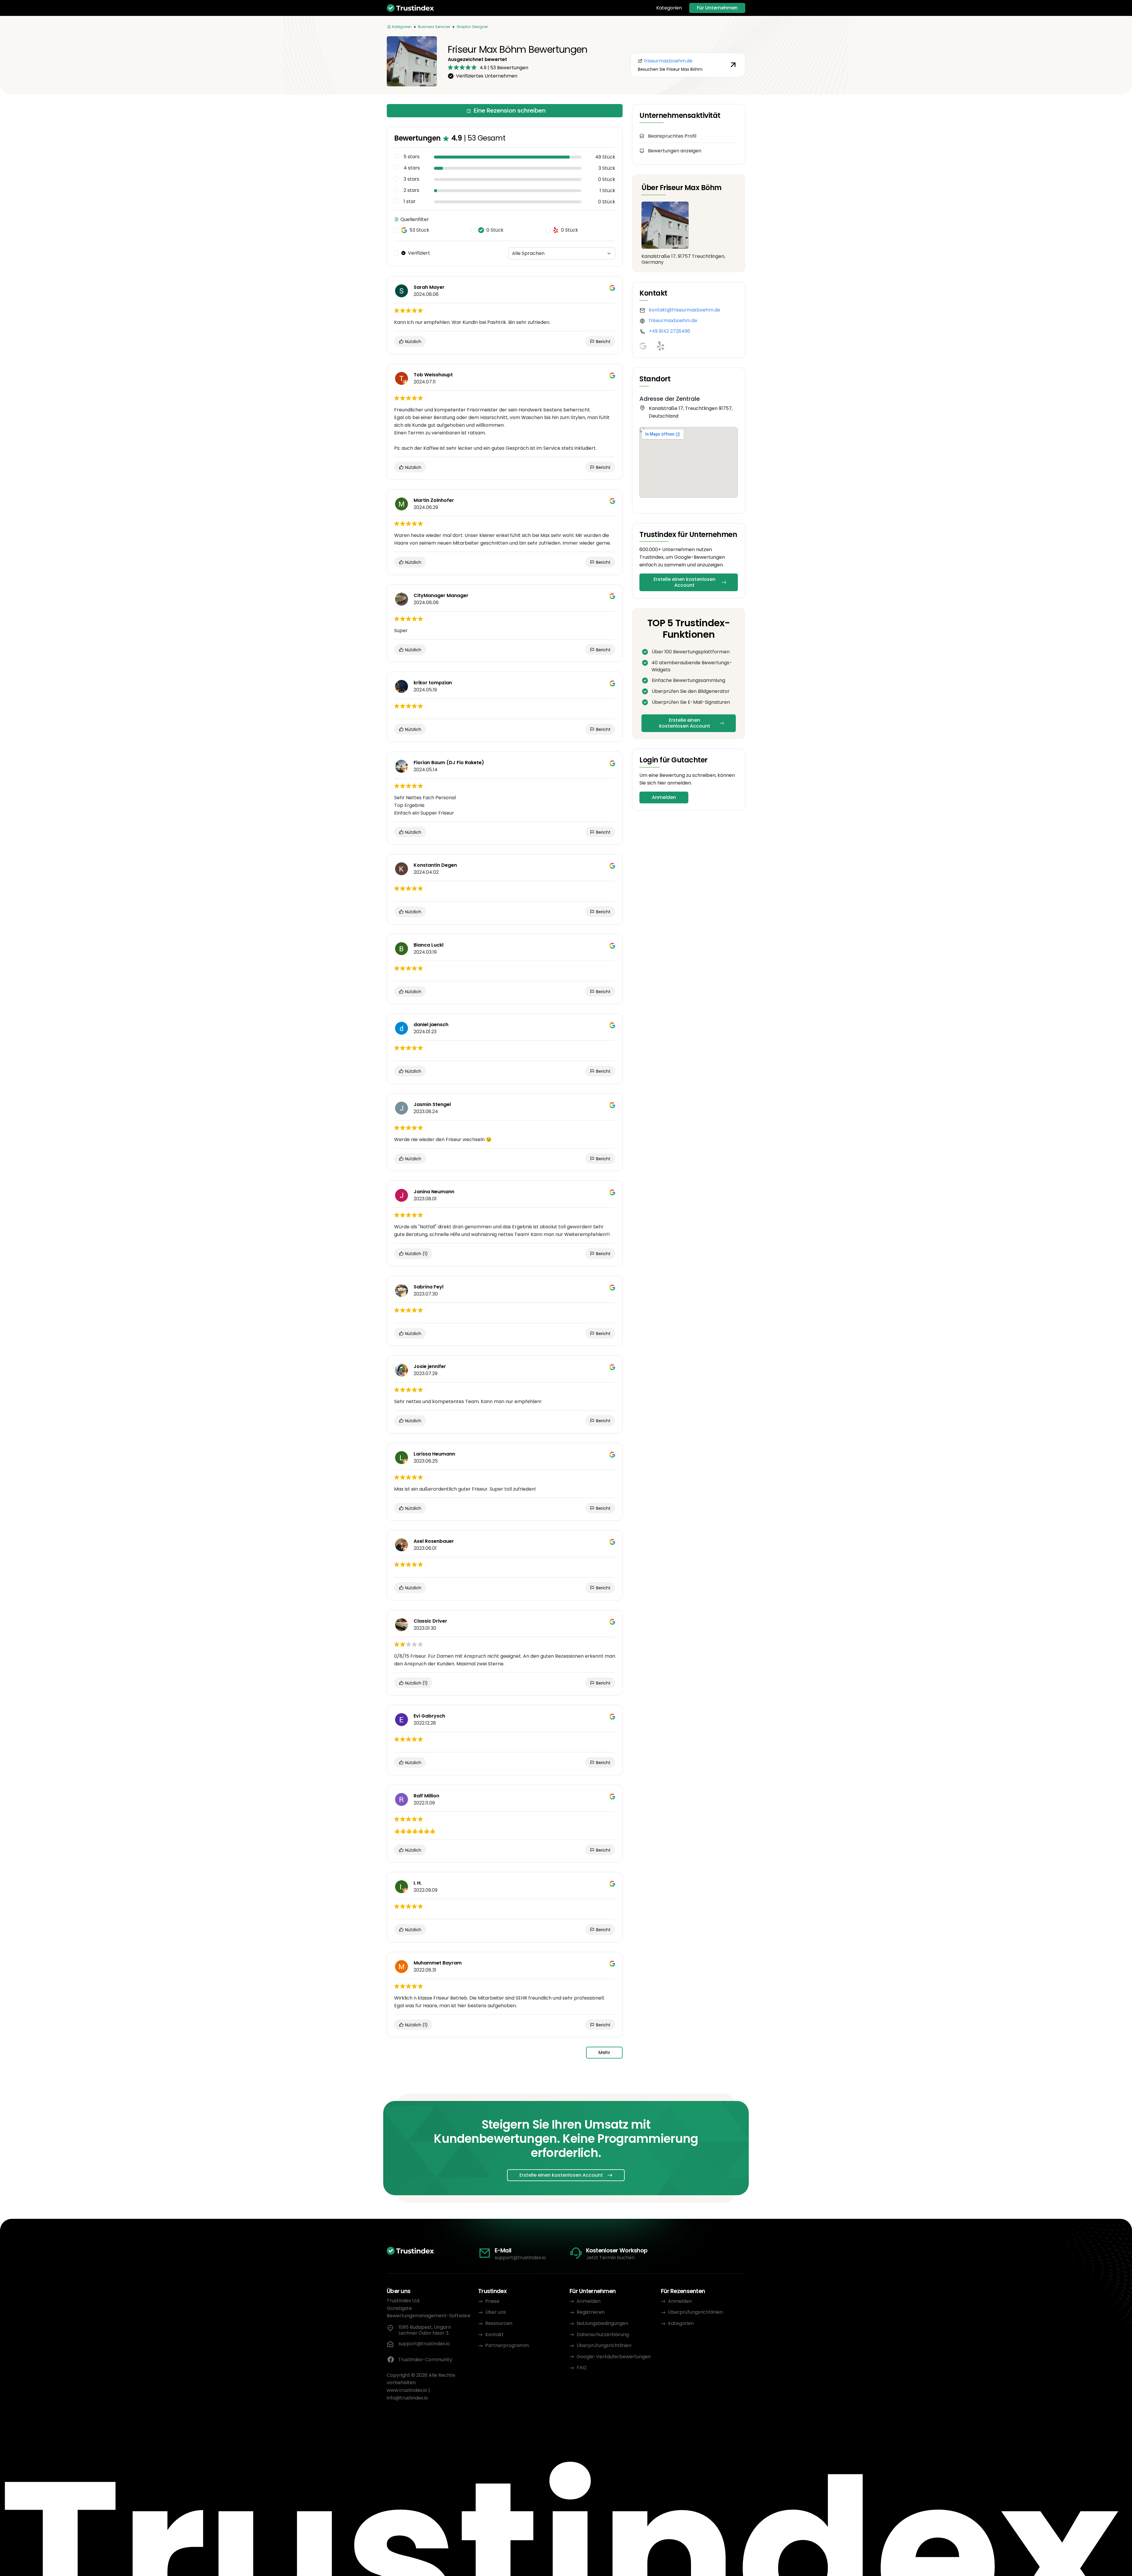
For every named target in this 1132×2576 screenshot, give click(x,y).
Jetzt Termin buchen (610, 2258)
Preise (492, 2301)
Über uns (496, 2312)
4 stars (412, 168)
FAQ (581, 2367)
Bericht (603, 342)
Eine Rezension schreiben (510, 111)
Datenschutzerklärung (603, 2334)
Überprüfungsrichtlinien (604, 2345)
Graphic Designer (472, 27)
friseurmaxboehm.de (673, 320)
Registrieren (591, 2312)
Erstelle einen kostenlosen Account (685, 582)
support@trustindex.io (520, 2258)
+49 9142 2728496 (669, 331)
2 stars (411, 190)
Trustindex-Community (425, 2360)
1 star (410, 202)
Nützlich (413, 342)
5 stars (412, 157)
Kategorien (669, 8)
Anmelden (664, 797)
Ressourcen (499, 2323)
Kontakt (495, 2334)
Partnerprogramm (507, 2345)
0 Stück (495, 230)
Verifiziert (419, 253)
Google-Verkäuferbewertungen (614, 2357)
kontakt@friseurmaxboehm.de (685, 310)
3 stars (411, 179)
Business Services (434, 27)
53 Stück (419, 230)
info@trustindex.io (407, 2398)
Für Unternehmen (717, 8)
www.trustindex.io (407, 2390)
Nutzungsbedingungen (602, 2323)
